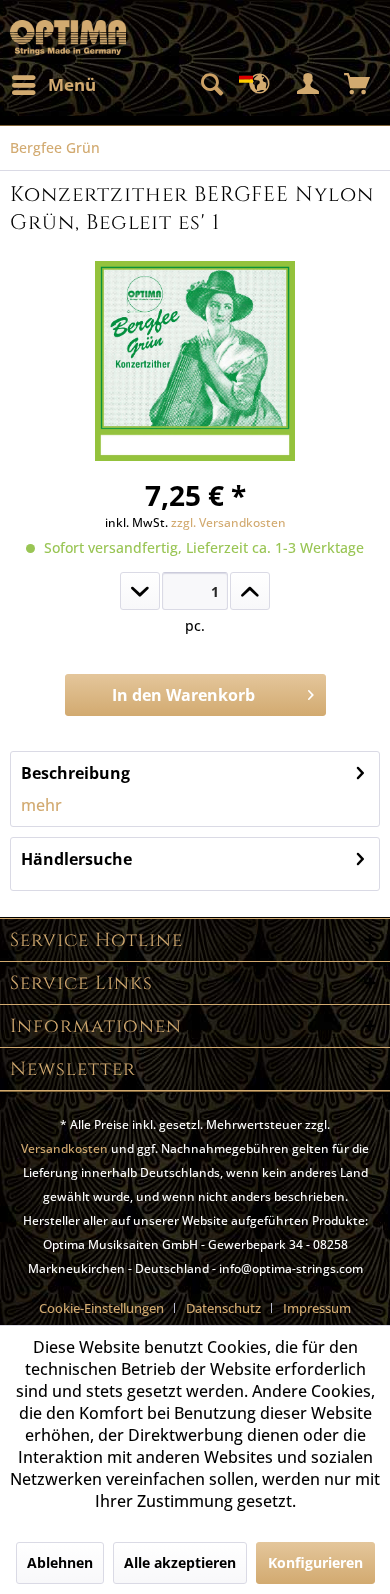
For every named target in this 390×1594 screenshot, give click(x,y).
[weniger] (140, 591)
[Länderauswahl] (260, 85)
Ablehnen (60, 1562)
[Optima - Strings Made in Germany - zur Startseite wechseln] (68, 37)
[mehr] (250, 591)
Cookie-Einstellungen (101, 1308)
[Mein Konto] (309, 85)
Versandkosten (64, 1148)
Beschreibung (75, 773)
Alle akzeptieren (180, 1562)
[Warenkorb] (358, 85)
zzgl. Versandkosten (228, 522)
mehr (41, 805)
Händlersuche (76, 859)
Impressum (317, 1308)
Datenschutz (223, 1308)
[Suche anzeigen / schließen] (211, 85)
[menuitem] (53, 85)
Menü (72, 84)
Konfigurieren (315, 1562)
